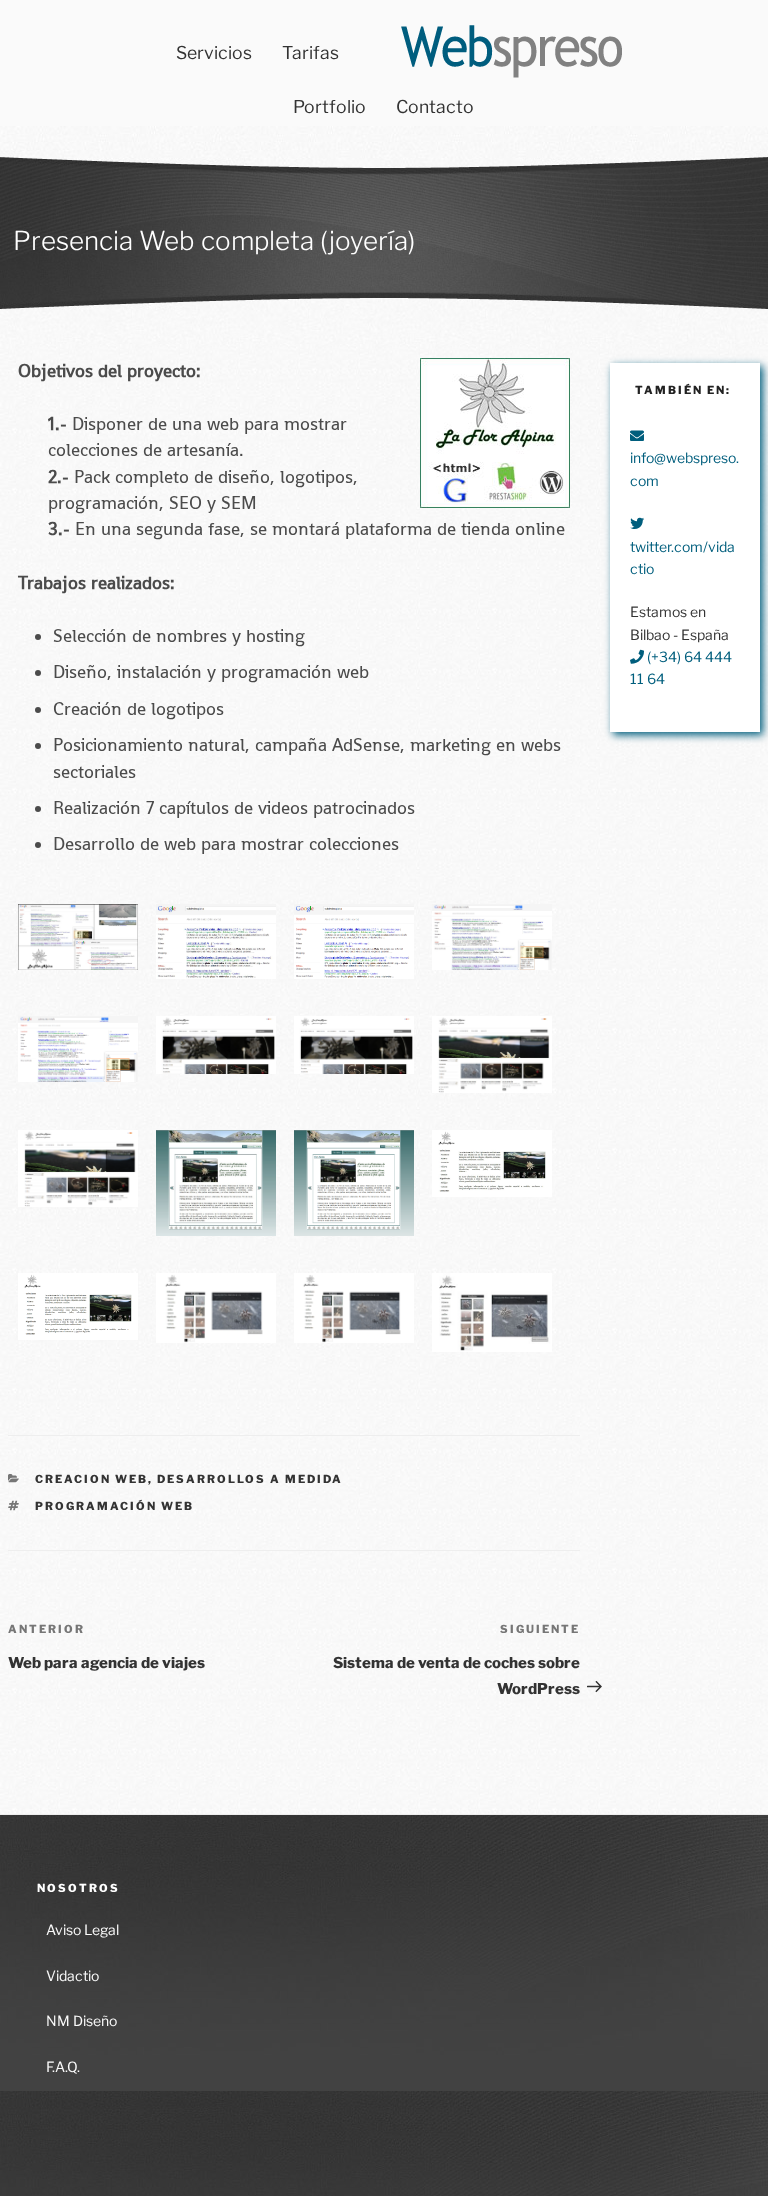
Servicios (214, 52)
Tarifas (310, 52)
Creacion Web (91, 1479)
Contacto (435, 106)
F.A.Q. (63, 2066)
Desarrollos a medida (250, 1479)
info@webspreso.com (684, 468)
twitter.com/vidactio (682, 557)
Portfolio (329, 106)
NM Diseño (81, 2020)
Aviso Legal (82, 1929)
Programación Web (114, 1506)
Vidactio (72, 1975)
